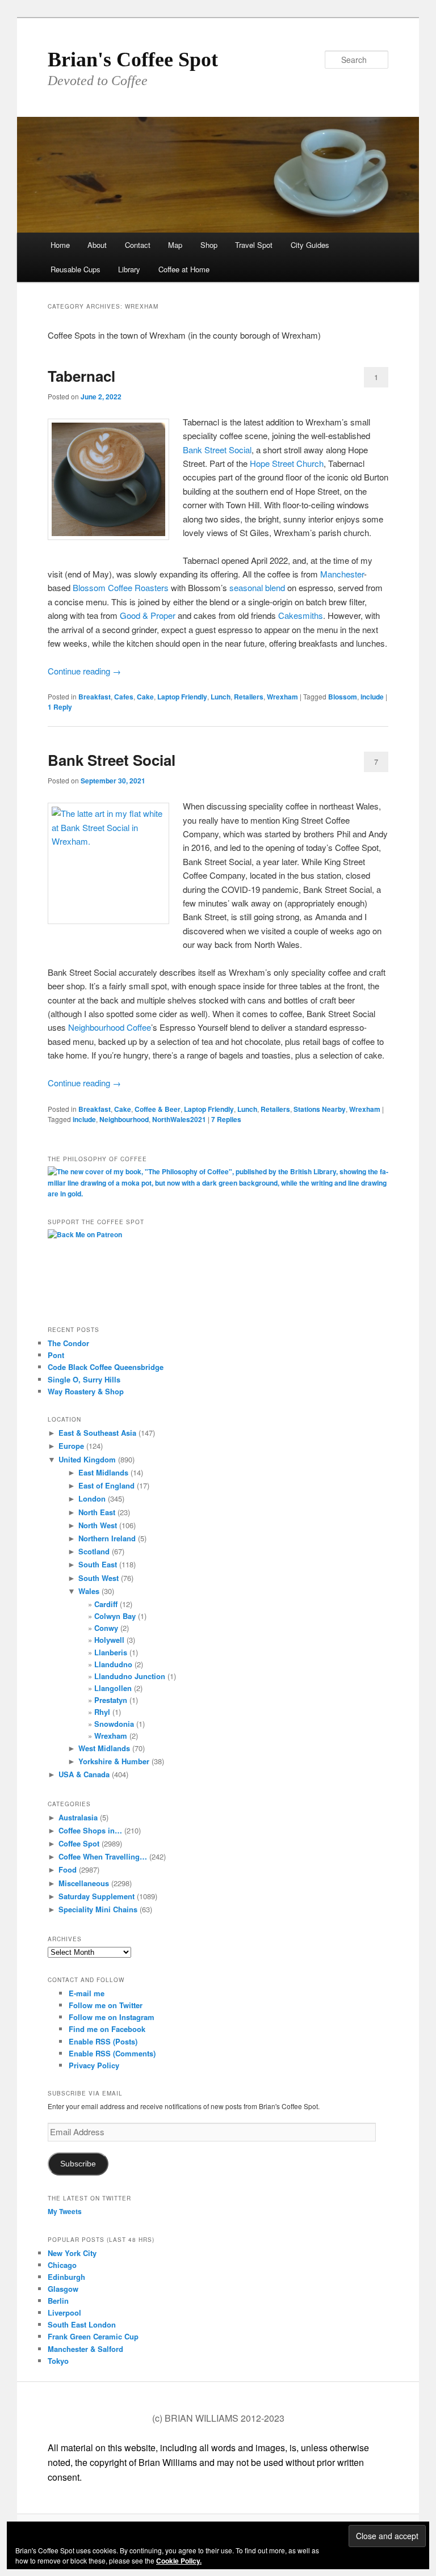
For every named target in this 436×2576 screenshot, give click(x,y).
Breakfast (95, 697)
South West (98, 1578)
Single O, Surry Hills (84, 1379)
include (372, 697)
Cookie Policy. (179, 2561)
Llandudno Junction (130, 1676)
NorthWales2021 (179, 1119)
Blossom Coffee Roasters (121, 587)
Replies (226, 1119)
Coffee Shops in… (90, 1830)
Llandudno (113, 1664)
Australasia (78, 1817)
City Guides (310, 245)
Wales (89, 1591)
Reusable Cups (76, 269)
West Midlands (104, 1748)
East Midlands (103, 1472)
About (97, 245)
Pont (56, 1355)
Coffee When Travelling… (103, 1856)
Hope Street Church (287, 463)
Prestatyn (111, 1700)
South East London (82, 2324)
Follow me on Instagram (112, 2017)
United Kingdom (87, 1459)
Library (129, 269)
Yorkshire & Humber (114, 1761)
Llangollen (113, 1688)
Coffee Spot (79, 1843)
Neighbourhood (124, 1119)
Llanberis (111, 1652)
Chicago (62, 2265)
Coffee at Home (184, 269)
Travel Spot (254, 245)
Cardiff (106, 1604)
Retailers (249, 697)
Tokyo (58, 2361)
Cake (145, 697)
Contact (138, 245)
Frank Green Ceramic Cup (93, 2336)
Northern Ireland (107, 1538)
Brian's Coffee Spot (133, 60)
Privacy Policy (94, 2065)
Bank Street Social (217, 450)
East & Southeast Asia (97, 1433)
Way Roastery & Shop (86, 1391)
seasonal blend (257, 587)
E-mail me (87, 1993)
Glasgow (63, 2289)
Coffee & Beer (158, 1109)
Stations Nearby (320, 1109)
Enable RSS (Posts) (103, 2041)
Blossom (343, 697)
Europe (71, 1446)
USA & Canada (84, 1774)
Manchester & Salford (85, 2349)
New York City (72, 2253)
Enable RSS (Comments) (112, 2053)
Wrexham (282, 697)
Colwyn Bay (115, 1616)
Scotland (94, 1551)
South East (98, 1564)
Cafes (124, 697)
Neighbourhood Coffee (110, 1027)
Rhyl (102, 1712)
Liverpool (64, 2313)
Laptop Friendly (182, 697)
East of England (106, 1485)
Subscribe (78, 2164)
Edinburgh (66, 2277)
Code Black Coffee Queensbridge (106, 1367)
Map (175, 245)
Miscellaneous (84, 1883)
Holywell (109, 1640)
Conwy (106, 1628)
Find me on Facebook (107, 2029)
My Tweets (65, 2211)
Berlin (58, 2301)
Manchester (342, 574)
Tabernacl (81, 376)
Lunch (221, 697)
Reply (60, 707)
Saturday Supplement (97, 1896)
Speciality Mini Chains (98, 1909)
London (92, 1498)
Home (60, 245)
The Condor (68, 1343)
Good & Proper (148, 615)
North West (98, 1525)
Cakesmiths (301, 615)
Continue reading (84, 671)
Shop (209, 245)
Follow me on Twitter (106, 2005)
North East (97, 1512)
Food (68, 1869)
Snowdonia (114, 1724)
